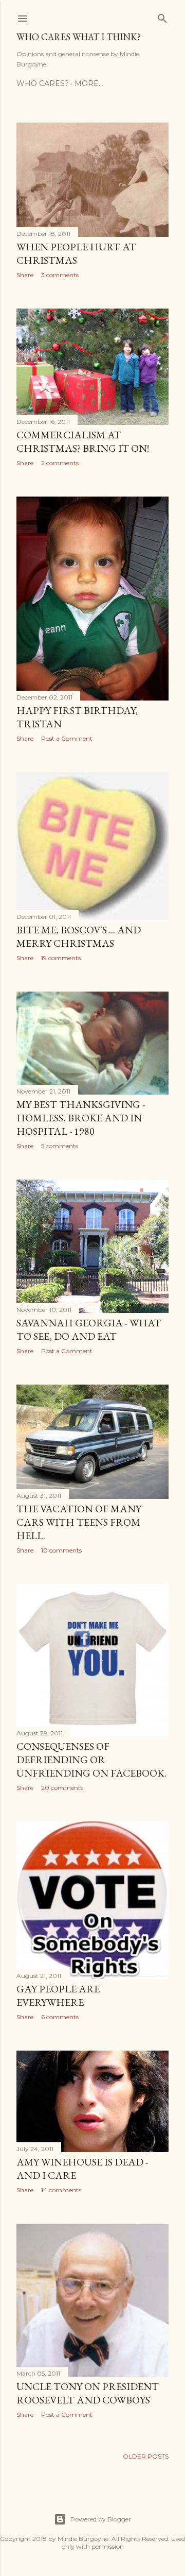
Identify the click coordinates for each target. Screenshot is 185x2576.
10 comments (61, 1550)
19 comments (61, 958)
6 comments (60, 2017)
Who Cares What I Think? (79, 37)
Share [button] (25, 275)
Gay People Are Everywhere (58, 1995)
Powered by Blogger (101, 2519)
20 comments (62, 1788)
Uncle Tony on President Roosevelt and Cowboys (88, 2393)
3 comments (60, 275)
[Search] (162, 16)
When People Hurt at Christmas (76, 253)
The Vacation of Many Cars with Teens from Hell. (79, 1522)
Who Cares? (43, 83)
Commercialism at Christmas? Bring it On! (83, 441)
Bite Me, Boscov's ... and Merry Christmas (79, 936)
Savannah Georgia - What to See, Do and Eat (89, 1329)
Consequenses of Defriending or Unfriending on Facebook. (91, 1760)
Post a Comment (67, 738)
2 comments (60, 463)
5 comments (60, 1146)
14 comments (61, 2190)
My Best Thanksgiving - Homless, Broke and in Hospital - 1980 (81, 1118)
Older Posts (146, 2456)
